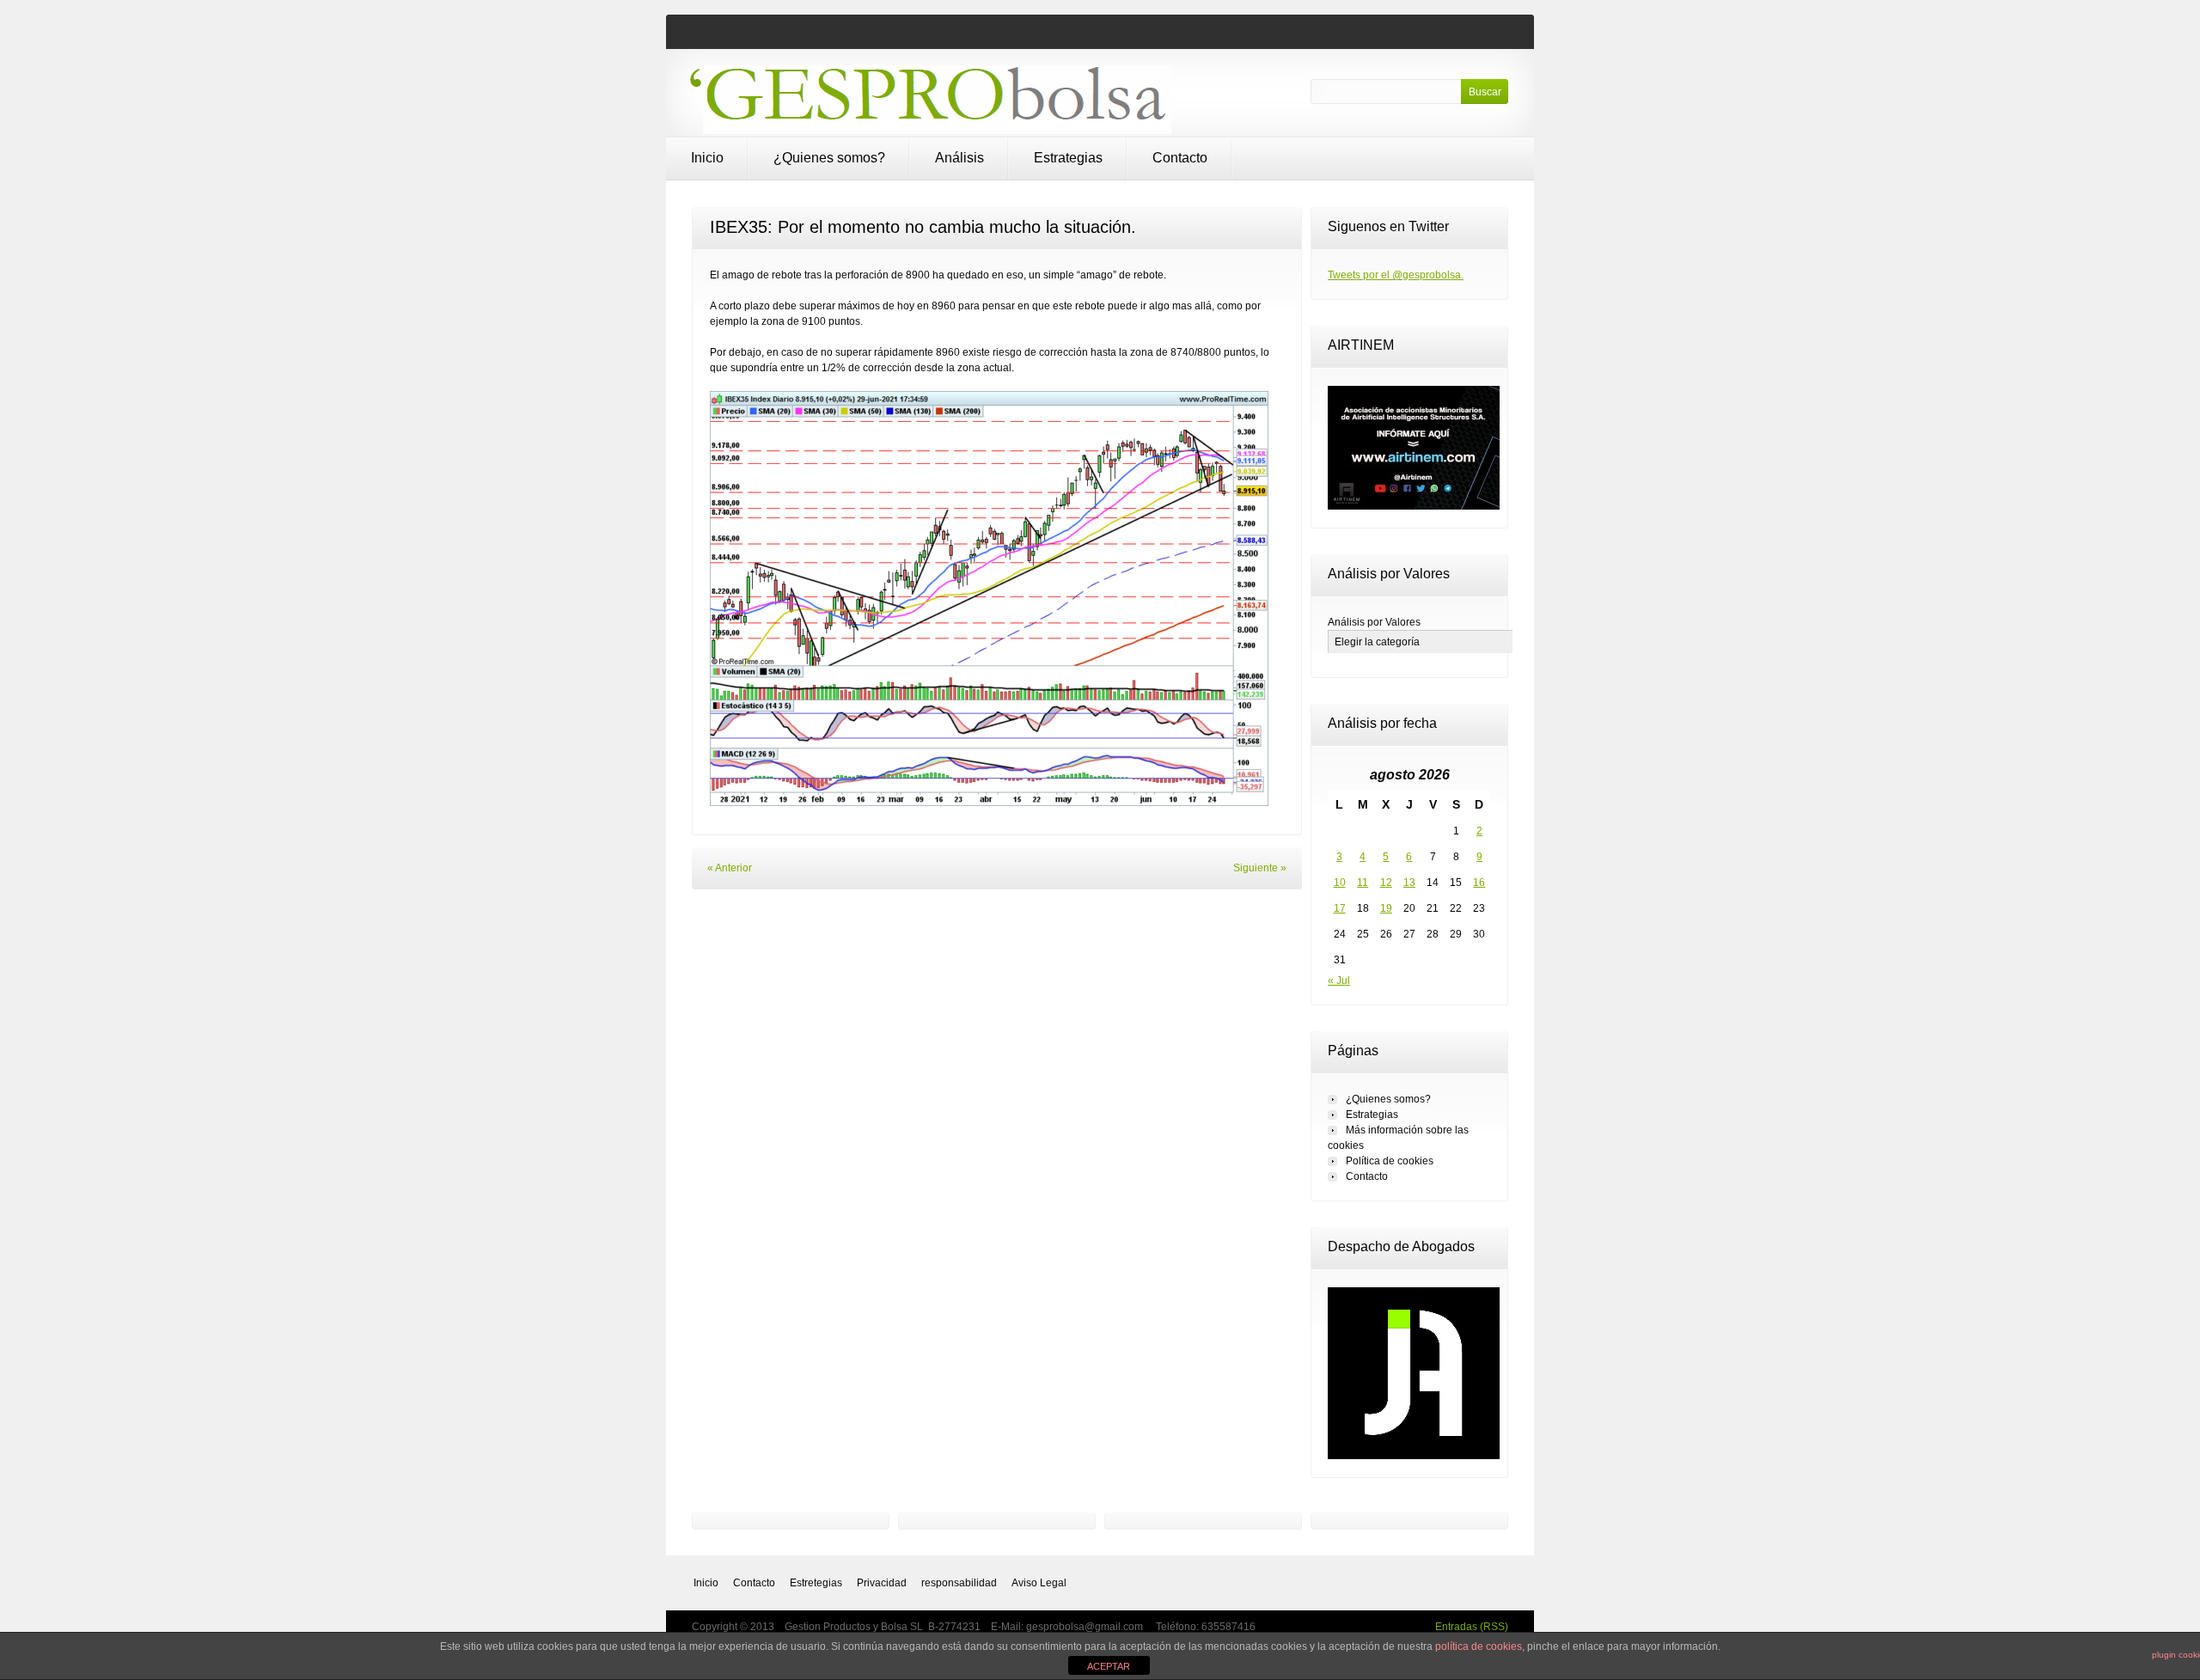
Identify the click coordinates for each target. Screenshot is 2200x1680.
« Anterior (730, 868)
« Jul (1339, 981)
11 (1363, 883)
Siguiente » (1260, 868)
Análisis (959, 158)
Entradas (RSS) (1472, 1627)
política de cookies (1479, 1646)
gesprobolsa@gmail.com (1086, 1627)
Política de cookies (1390, 1161)
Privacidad (882, 1583)
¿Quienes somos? (829, 158)
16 (1479, 883)
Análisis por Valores (1374, 622)
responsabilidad (959, 1583)
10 (1340, 883)
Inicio (707, 158)
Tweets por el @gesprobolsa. (1396, 275)
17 (1340, 908)
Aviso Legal (1039, 1583)
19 (1386, 908)
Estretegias (816, 1583)
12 (1386, 883)
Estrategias (1068, 158)
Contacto (1180, 158)
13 (1409, 883)
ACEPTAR (1109, 1666)
